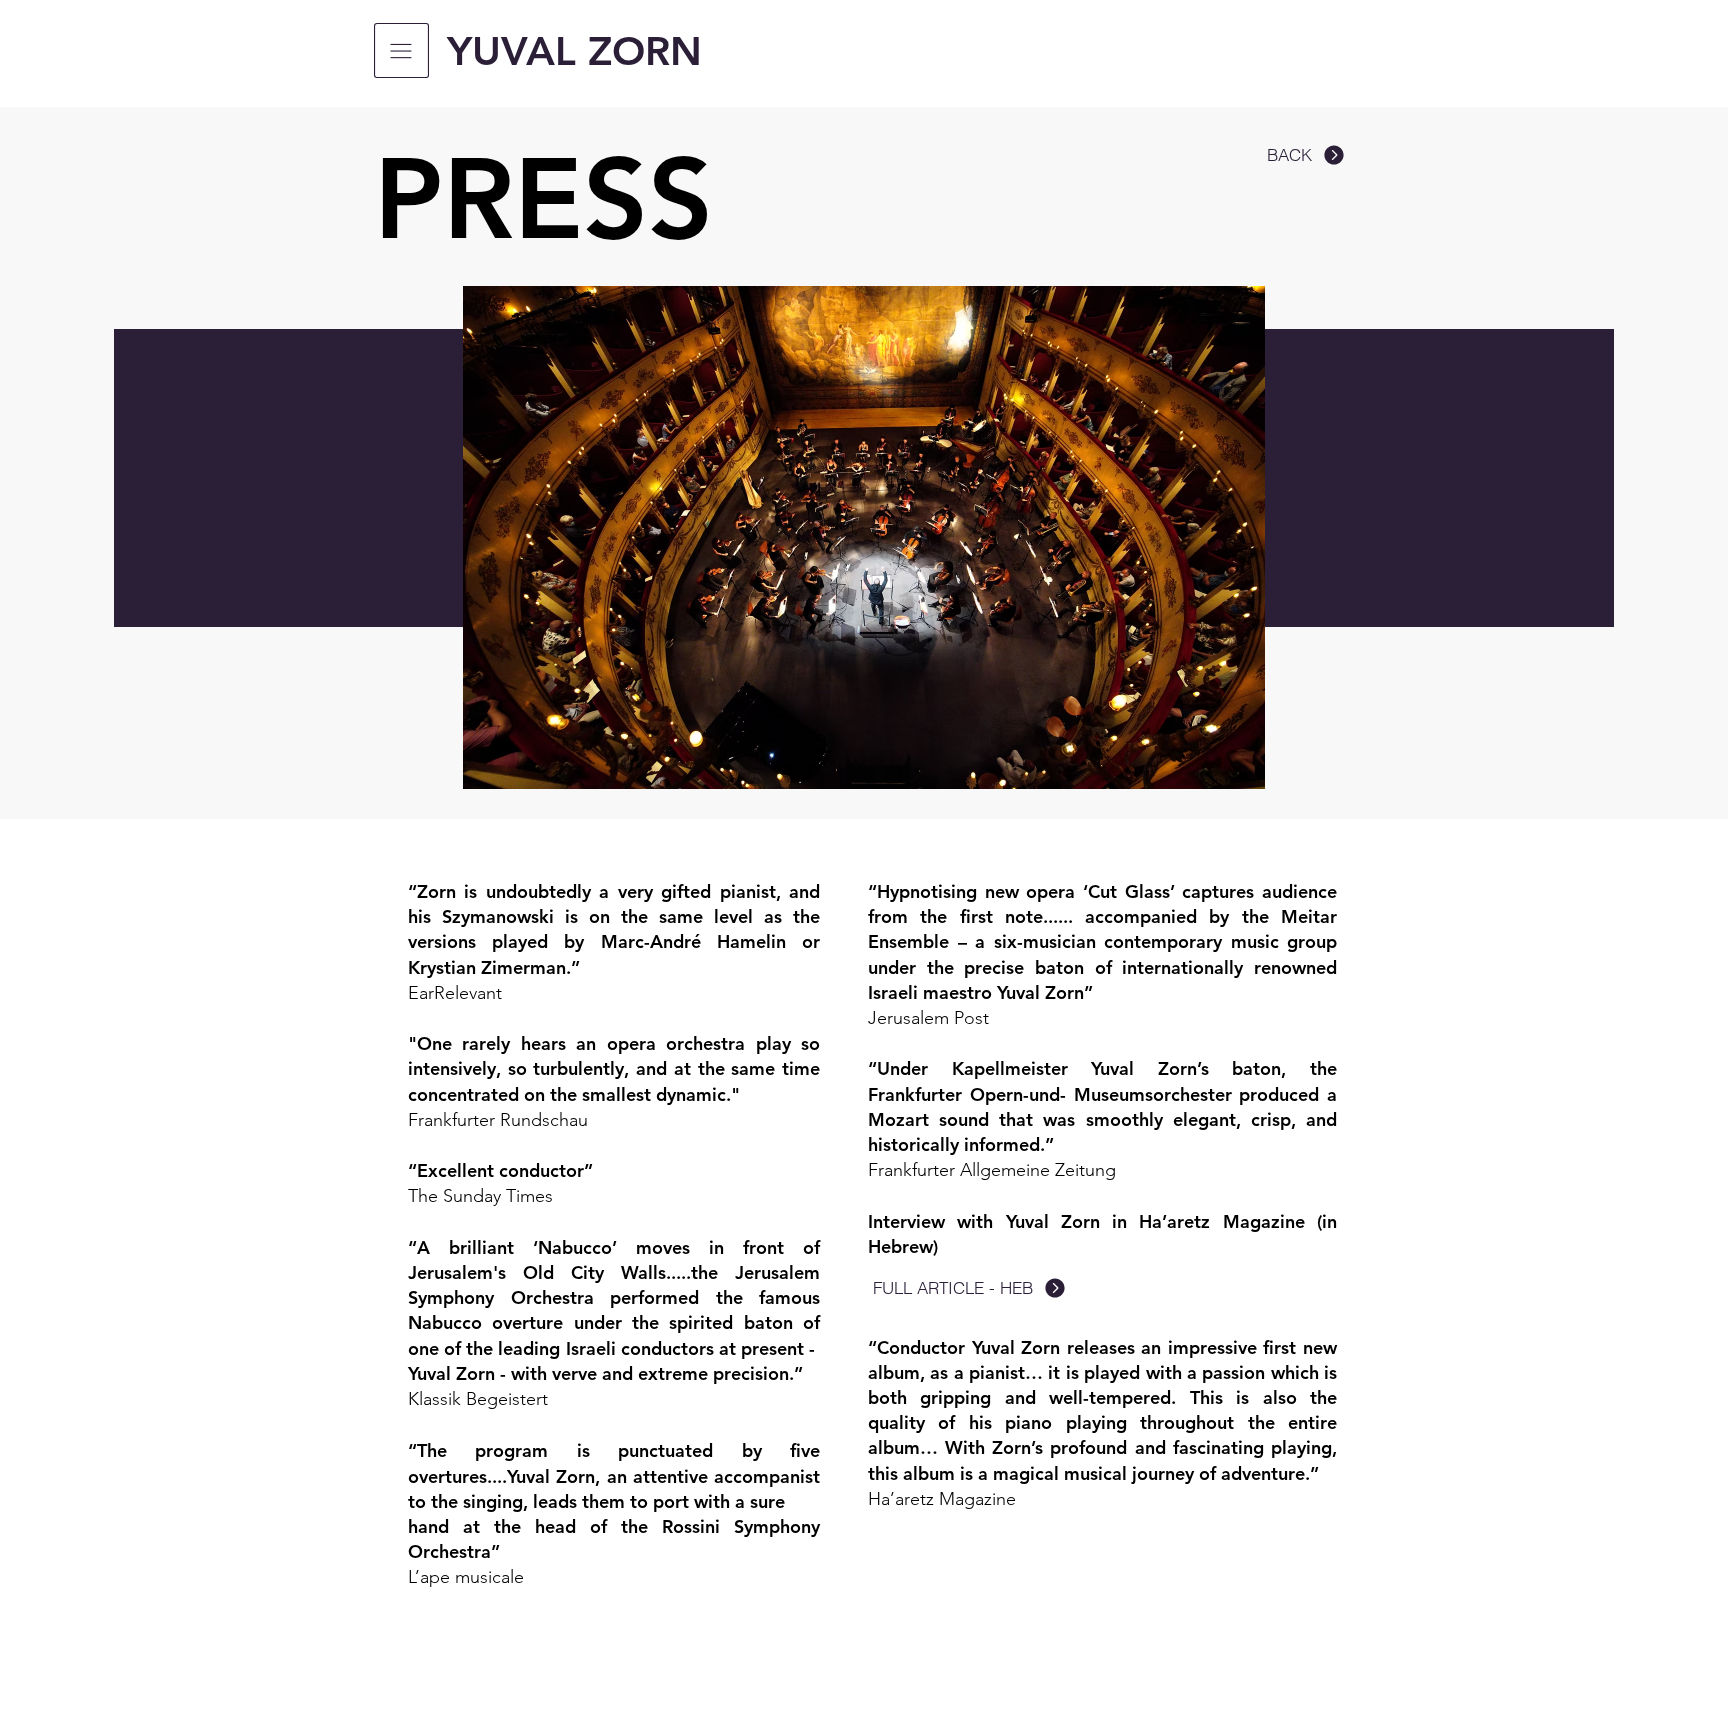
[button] (401, 50)
